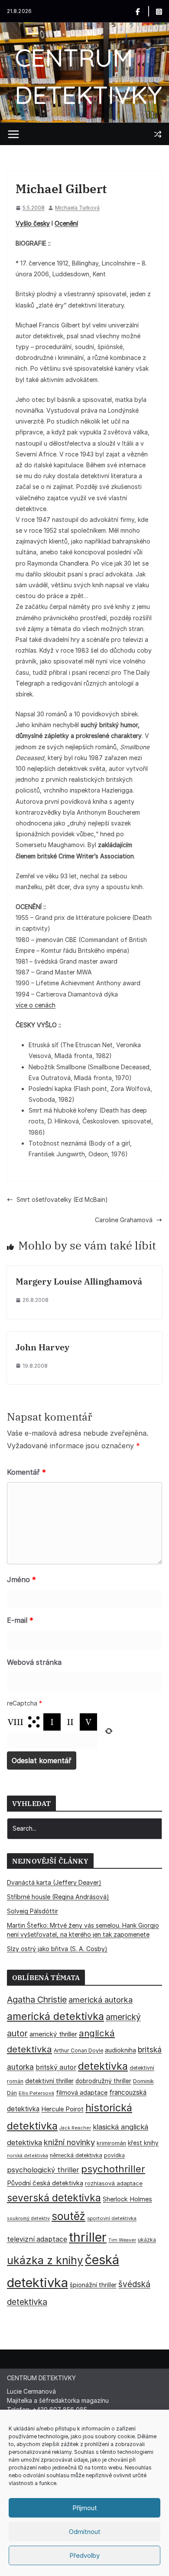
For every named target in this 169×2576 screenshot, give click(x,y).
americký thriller (53, 2034)
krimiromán (111, 2143)
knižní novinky (69, 2142)
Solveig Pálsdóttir (32, 1911)
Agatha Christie (37, 2000)
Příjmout (85, 2508)
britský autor (56, 2067)
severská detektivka (54, 2198)
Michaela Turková (77, 208)
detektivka (103, 2066)
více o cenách (36, 1005)
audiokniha (120, 2050)
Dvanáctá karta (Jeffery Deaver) (54, 1882)
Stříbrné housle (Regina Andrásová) (58, 1897)
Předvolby (84, 2555)
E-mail (20, 1620)
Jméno (21, 1579)
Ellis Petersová (36, 2093)
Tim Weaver (122, 2240)
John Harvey (42, 1347)
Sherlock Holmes (127, 2199)
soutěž (68, 2216)
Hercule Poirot (62, 2109)
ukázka (147, 2240)
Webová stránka (34, 1662)
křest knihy (143, 2143)
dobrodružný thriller (103, 2081)
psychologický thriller (43, 2170)
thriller (88, 2237)
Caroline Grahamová (124, 1220)
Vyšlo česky (33, 223)
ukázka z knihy (45, 2260)
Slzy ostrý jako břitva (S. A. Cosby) (57, 1949)
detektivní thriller (49, 2081)
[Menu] (13, 134)
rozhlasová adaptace (114, 2183)
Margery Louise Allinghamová (79, 1281)
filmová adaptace (82, 2092)
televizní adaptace (37, 2239)
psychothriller (113, 2169)
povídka (114, 2155)
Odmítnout (85, 2532)
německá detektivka (76, 2155)
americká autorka (101, 2000)
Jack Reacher (75, 2128)
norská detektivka (28, 2156)
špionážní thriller (93, 2285)
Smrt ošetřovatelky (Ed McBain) (62, 1199)
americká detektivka (55, 2016)
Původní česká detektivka (45, 2183)
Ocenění (66, 223)
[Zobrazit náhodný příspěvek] (158, 134)
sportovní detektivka (112, 2218)
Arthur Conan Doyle (78, 2050)
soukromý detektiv (28, 2218)
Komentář (26, 1472)
